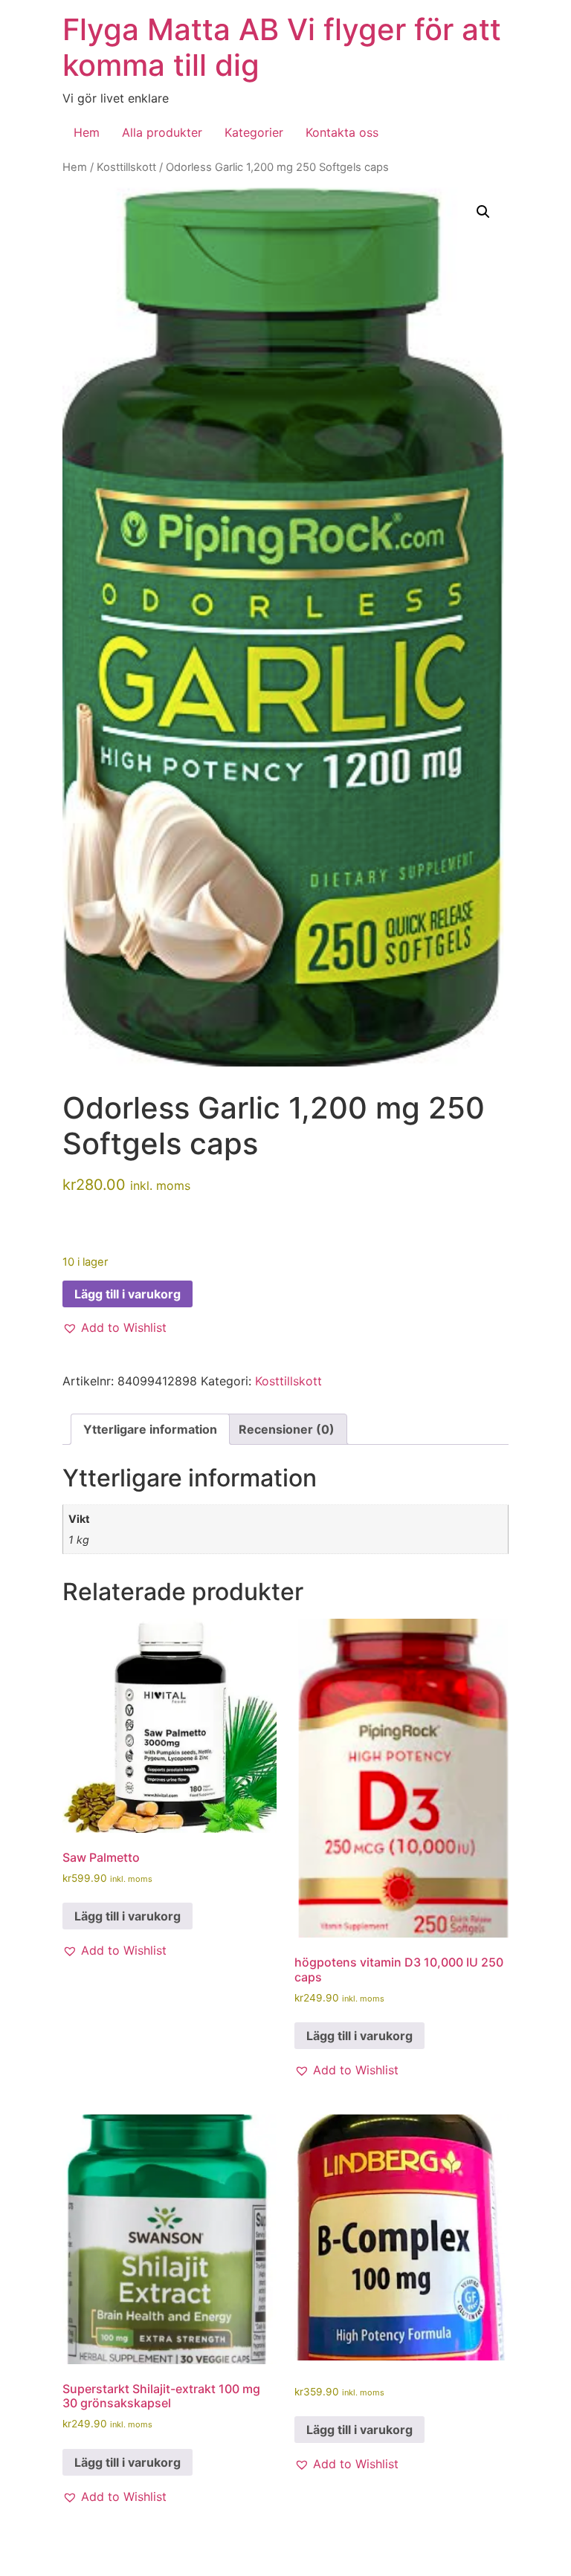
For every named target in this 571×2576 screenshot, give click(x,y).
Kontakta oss (342, 132)
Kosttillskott (126, 167)
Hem (87, 132)
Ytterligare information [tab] (150, 1429)
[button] (483, 212)
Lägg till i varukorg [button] (128, 1916)
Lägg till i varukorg (128, 1294)
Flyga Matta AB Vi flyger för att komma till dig (282, 47)
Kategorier (254, 132)
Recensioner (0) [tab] (287, 1429)
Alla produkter (162, 132)
